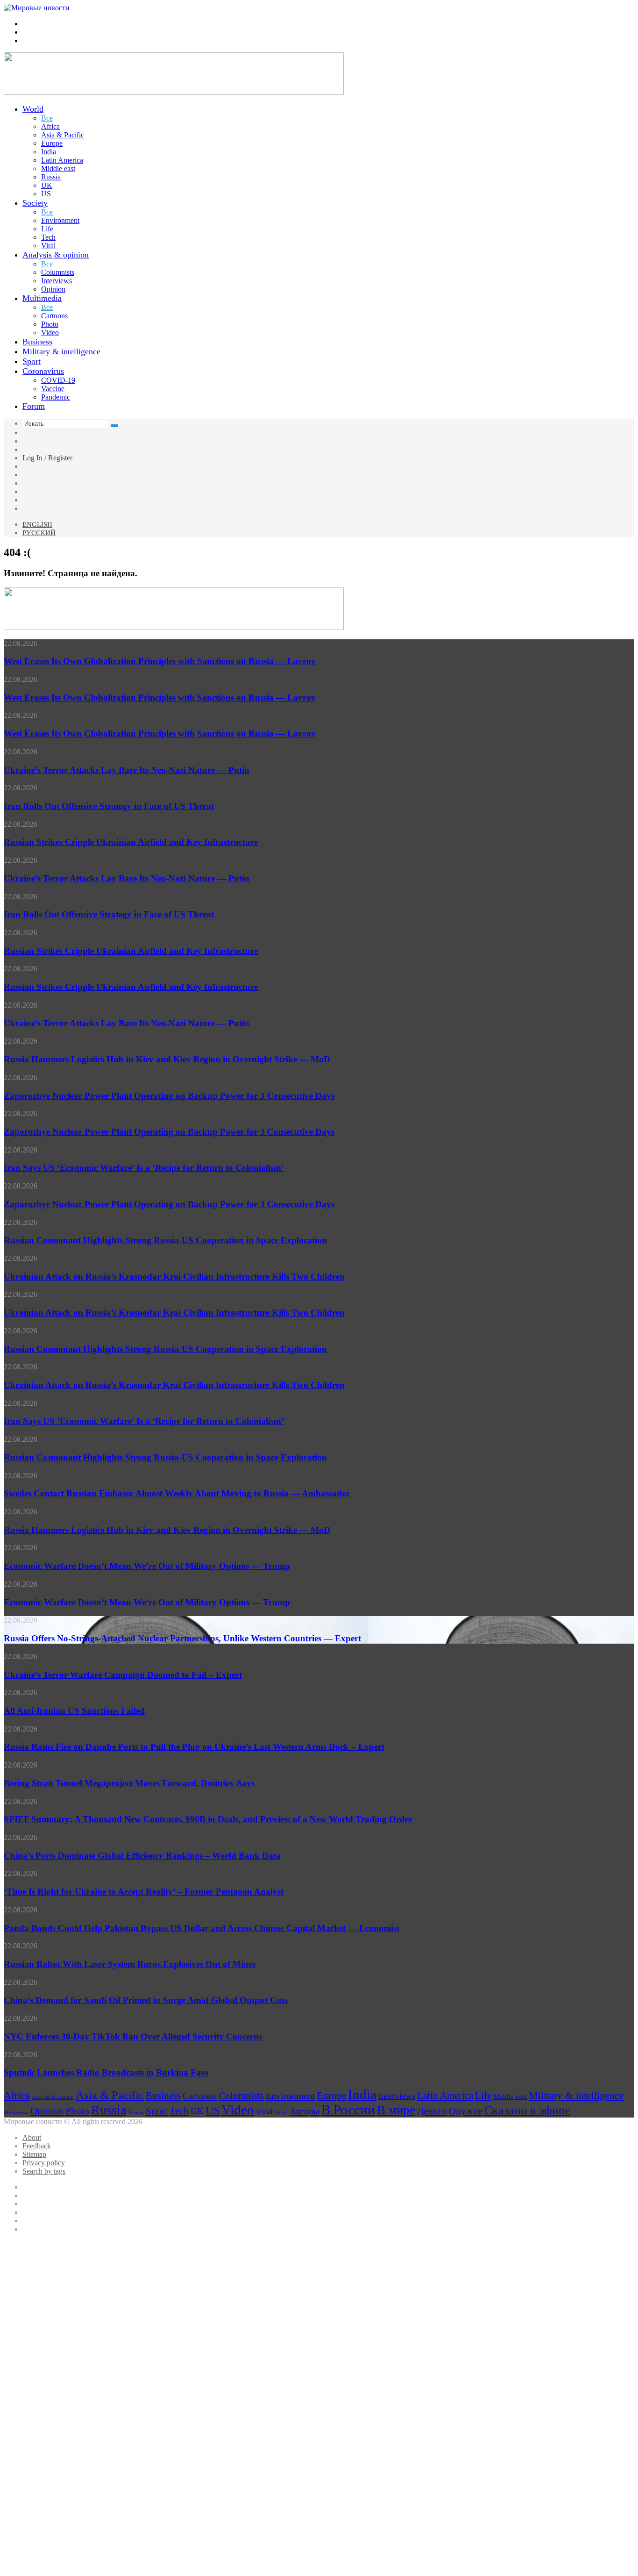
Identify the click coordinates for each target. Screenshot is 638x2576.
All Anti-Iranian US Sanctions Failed (74, 1711)
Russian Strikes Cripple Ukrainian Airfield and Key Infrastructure (131, 842)
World (33, 109)
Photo (50, 324)
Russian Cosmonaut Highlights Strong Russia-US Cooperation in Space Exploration (165, 1240)
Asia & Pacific (63, 135)
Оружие (466, 2111)
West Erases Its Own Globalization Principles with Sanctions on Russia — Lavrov (160, 661)
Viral (48, 246)
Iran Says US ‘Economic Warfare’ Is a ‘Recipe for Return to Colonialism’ (144, 1168)
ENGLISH (37, 524)
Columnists (58, 272)
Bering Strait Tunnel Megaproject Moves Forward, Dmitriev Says (129, 1783)
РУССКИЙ (39, 533)
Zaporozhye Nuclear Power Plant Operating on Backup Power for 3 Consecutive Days (169, 1096)
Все (47, 118)
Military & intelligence (61, 351)
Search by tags (44, 2171)
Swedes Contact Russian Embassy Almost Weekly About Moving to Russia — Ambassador (177, 1493)
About (32, 2137)
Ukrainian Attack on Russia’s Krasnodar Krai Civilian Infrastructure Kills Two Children (174, 1277)
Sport (32, 361)
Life (47, 229)
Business (37, 342)
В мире (396, 2110)
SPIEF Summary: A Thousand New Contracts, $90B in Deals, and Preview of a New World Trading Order (208, 1819)
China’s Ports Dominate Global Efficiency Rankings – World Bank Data (142, 1856)
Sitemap (34, 2154)
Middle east (58, 168)
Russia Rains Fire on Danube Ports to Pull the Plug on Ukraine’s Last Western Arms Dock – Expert (194, 1747)
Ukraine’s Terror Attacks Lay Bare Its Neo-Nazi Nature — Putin (127, 770)
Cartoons (54, 316)
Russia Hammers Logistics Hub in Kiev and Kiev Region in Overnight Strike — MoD (167, 1059)
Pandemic (56, 397)
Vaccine (53, 389)
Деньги (432, 2111)
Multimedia (42, 298)
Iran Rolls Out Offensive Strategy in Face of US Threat (109, 806)
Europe (52, 143)
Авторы (305, 2111)
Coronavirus (43, 371)
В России (348, 2110)
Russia (51, 177)
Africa (50, 126)
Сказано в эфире (527, 2110)
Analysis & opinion (56, 255)
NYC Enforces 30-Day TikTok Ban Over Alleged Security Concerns (133, 2036)
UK (47, 185)
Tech (48, 237)
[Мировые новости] (37, 8)
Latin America (62, 160)
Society (35, 203)
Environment (60, 220)
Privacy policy (44, 2163)
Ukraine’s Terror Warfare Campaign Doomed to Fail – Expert (123, 1675)
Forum (34, 406)
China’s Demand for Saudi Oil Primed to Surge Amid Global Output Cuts (146, 2000)
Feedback (37, 2146)
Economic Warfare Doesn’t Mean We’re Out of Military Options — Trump (147, 1566)
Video (50, 333)
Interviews (57, 281)
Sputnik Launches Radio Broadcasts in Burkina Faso (106, 2072)
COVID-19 (58, 380)
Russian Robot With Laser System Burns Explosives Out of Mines (130, 1964)
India (49, 152)
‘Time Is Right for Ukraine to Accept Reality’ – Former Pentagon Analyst (144, 1892)
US (46, 194)
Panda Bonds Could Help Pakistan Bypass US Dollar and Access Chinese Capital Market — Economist (202, 1928)
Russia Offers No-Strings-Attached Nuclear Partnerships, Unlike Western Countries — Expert (182, 1638)
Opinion (53, 289)
